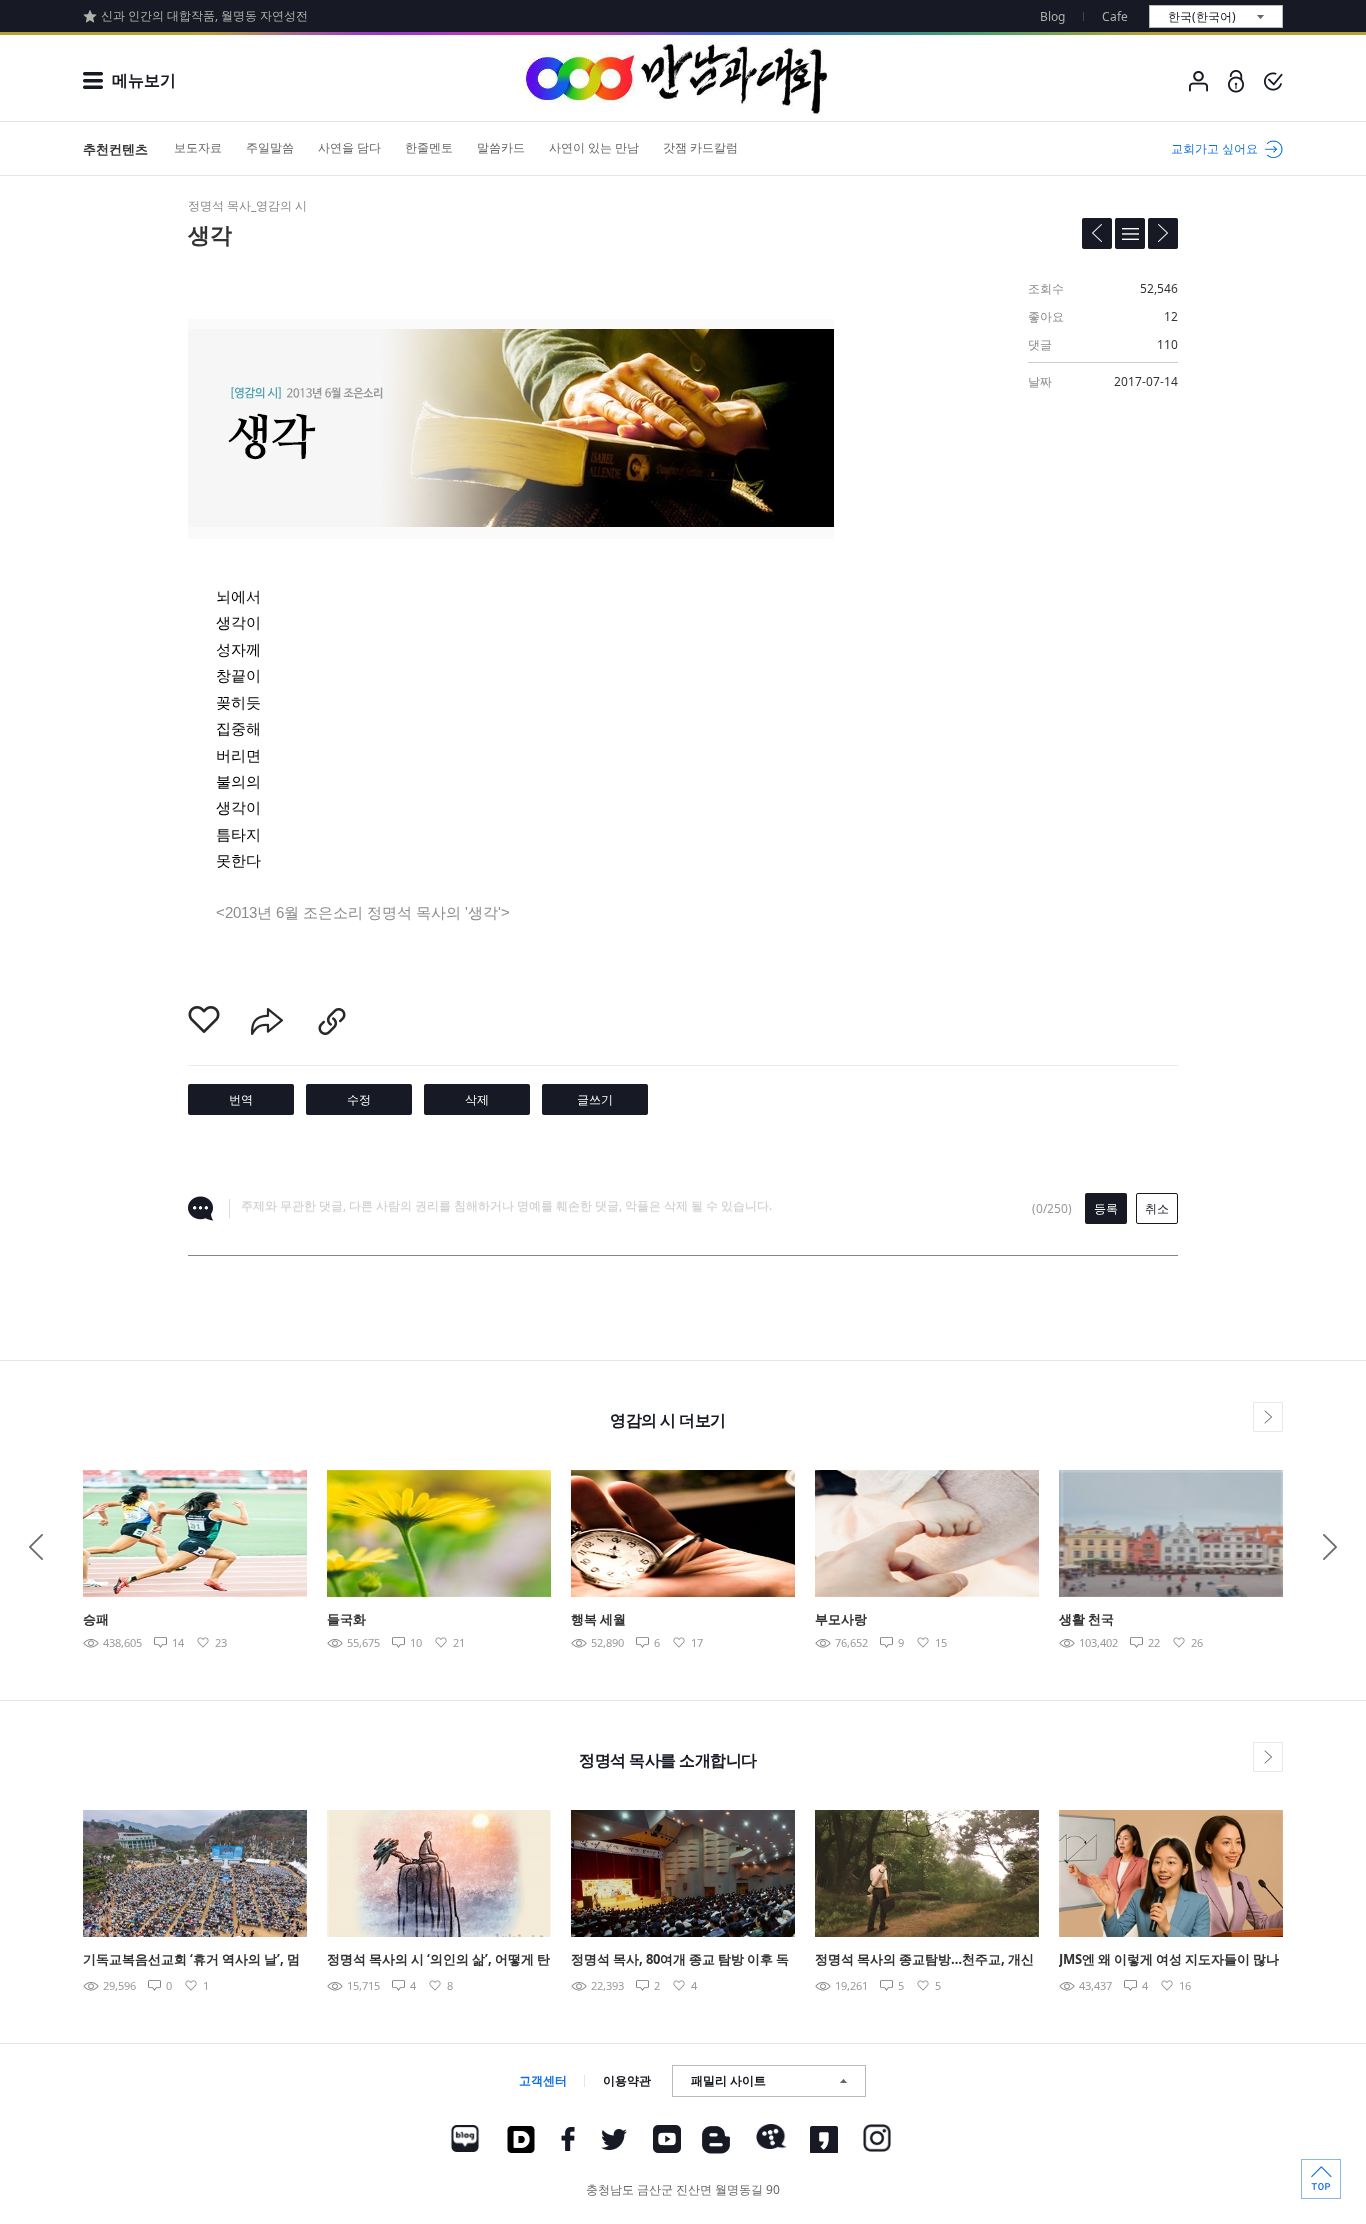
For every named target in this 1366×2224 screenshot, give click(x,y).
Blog (1052, 16)
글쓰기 (595, 1099)
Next (1330, 1547)
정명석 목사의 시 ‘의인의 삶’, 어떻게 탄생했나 (438, 1960)
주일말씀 (270, 147)
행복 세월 (598, 1619)
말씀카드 (501, 147)
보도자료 (198, 147)
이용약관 (627, 2080)
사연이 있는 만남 (594, 147)
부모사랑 (841, 1619)
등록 (1106, 1208)
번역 (241, 1099)
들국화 (346, 1619)
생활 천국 (1086, 1619)
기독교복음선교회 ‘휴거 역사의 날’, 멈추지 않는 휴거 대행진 (191, 1960)
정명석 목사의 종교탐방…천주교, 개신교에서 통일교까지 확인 (924, 1960)
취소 (1157, 1208)
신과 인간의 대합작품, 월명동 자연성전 (204, 15)
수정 (359, 1099)
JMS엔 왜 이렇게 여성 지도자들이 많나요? (1169, 1960)
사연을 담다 (349, 147)
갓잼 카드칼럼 (700, 147)
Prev (36, 1547)
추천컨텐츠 (115, 149)
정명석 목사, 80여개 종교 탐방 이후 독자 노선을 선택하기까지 (680, 1960)
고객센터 (543, 2080)
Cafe (1115, 16)
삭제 (477, 1099)
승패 (96, 1619)
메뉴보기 (144, 80)
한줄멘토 (429, 147)
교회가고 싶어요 (1214, 148)
